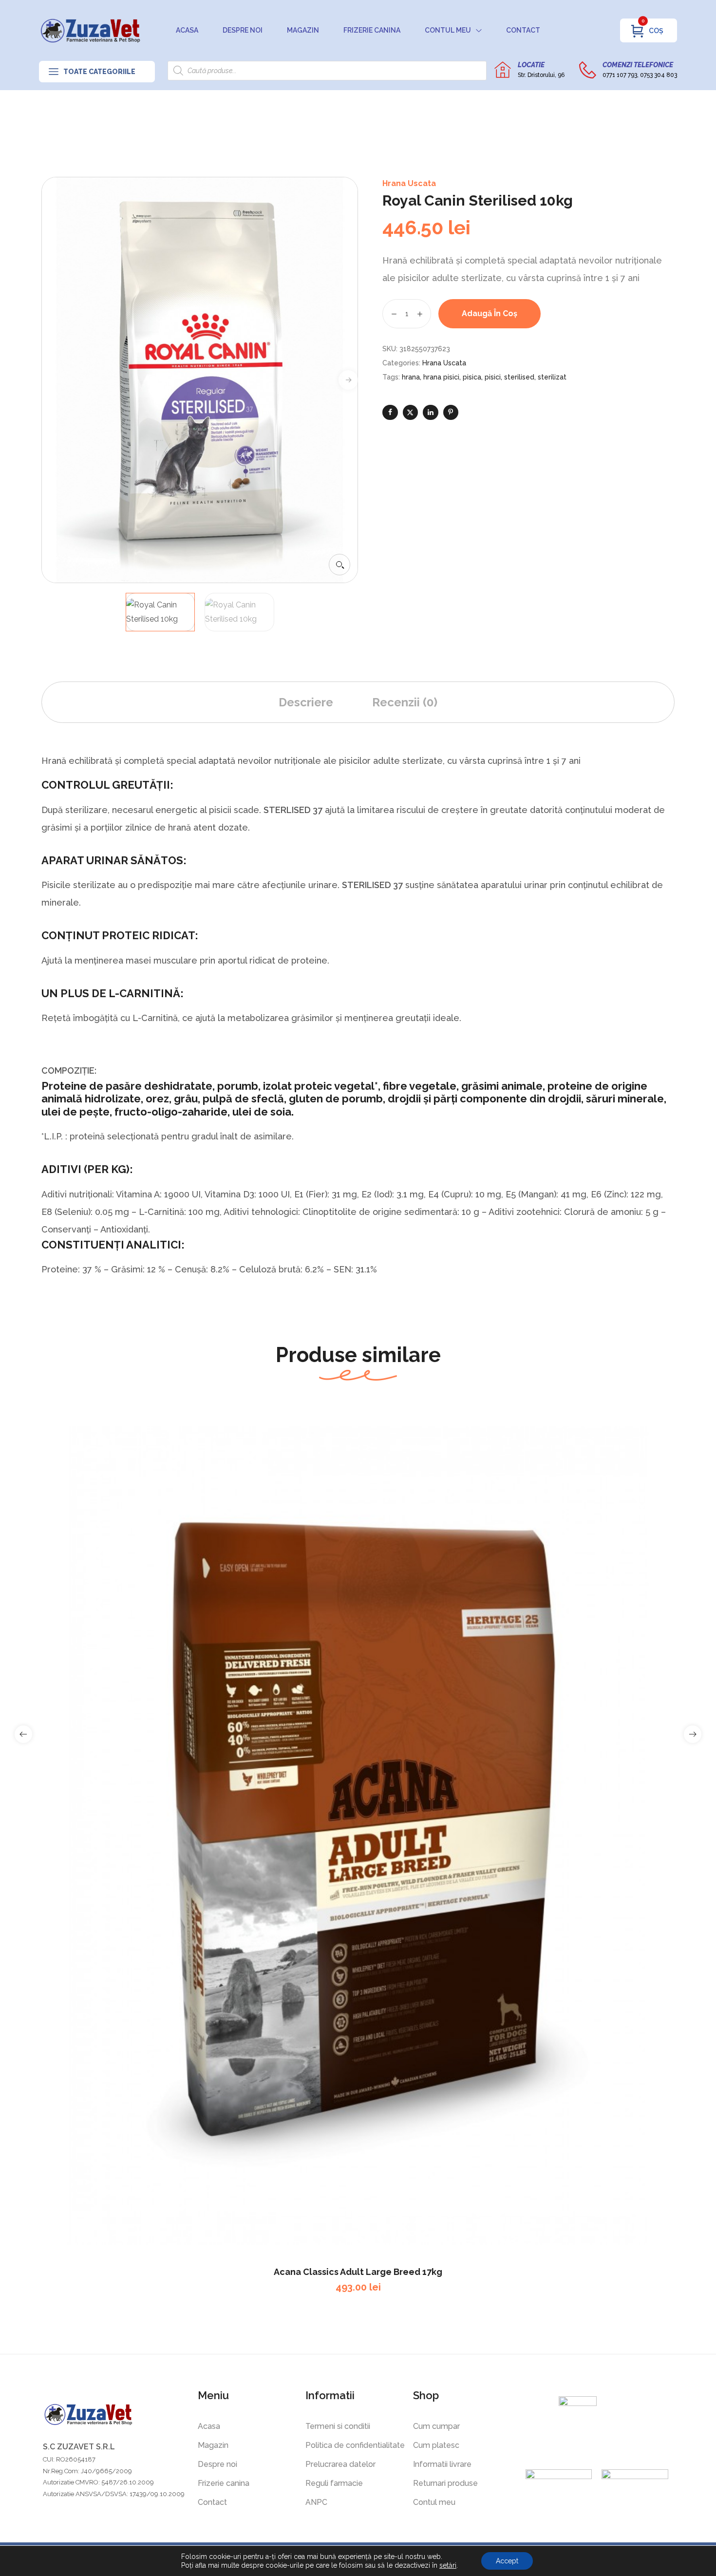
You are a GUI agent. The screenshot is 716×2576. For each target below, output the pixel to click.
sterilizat (552, 377)
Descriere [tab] (306, 702)
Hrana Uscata (409, 183)
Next (348, 380)
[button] (339, 565)
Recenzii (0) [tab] (405, 702)
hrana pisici (441, 377)
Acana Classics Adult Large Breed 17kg (358, 2272)
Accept (507, 2561)
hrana (411, 377)
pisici (493, 377)
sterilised (519, 377)
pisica (472, 377)
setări (448, 2565)
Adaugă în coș (490, 313)
